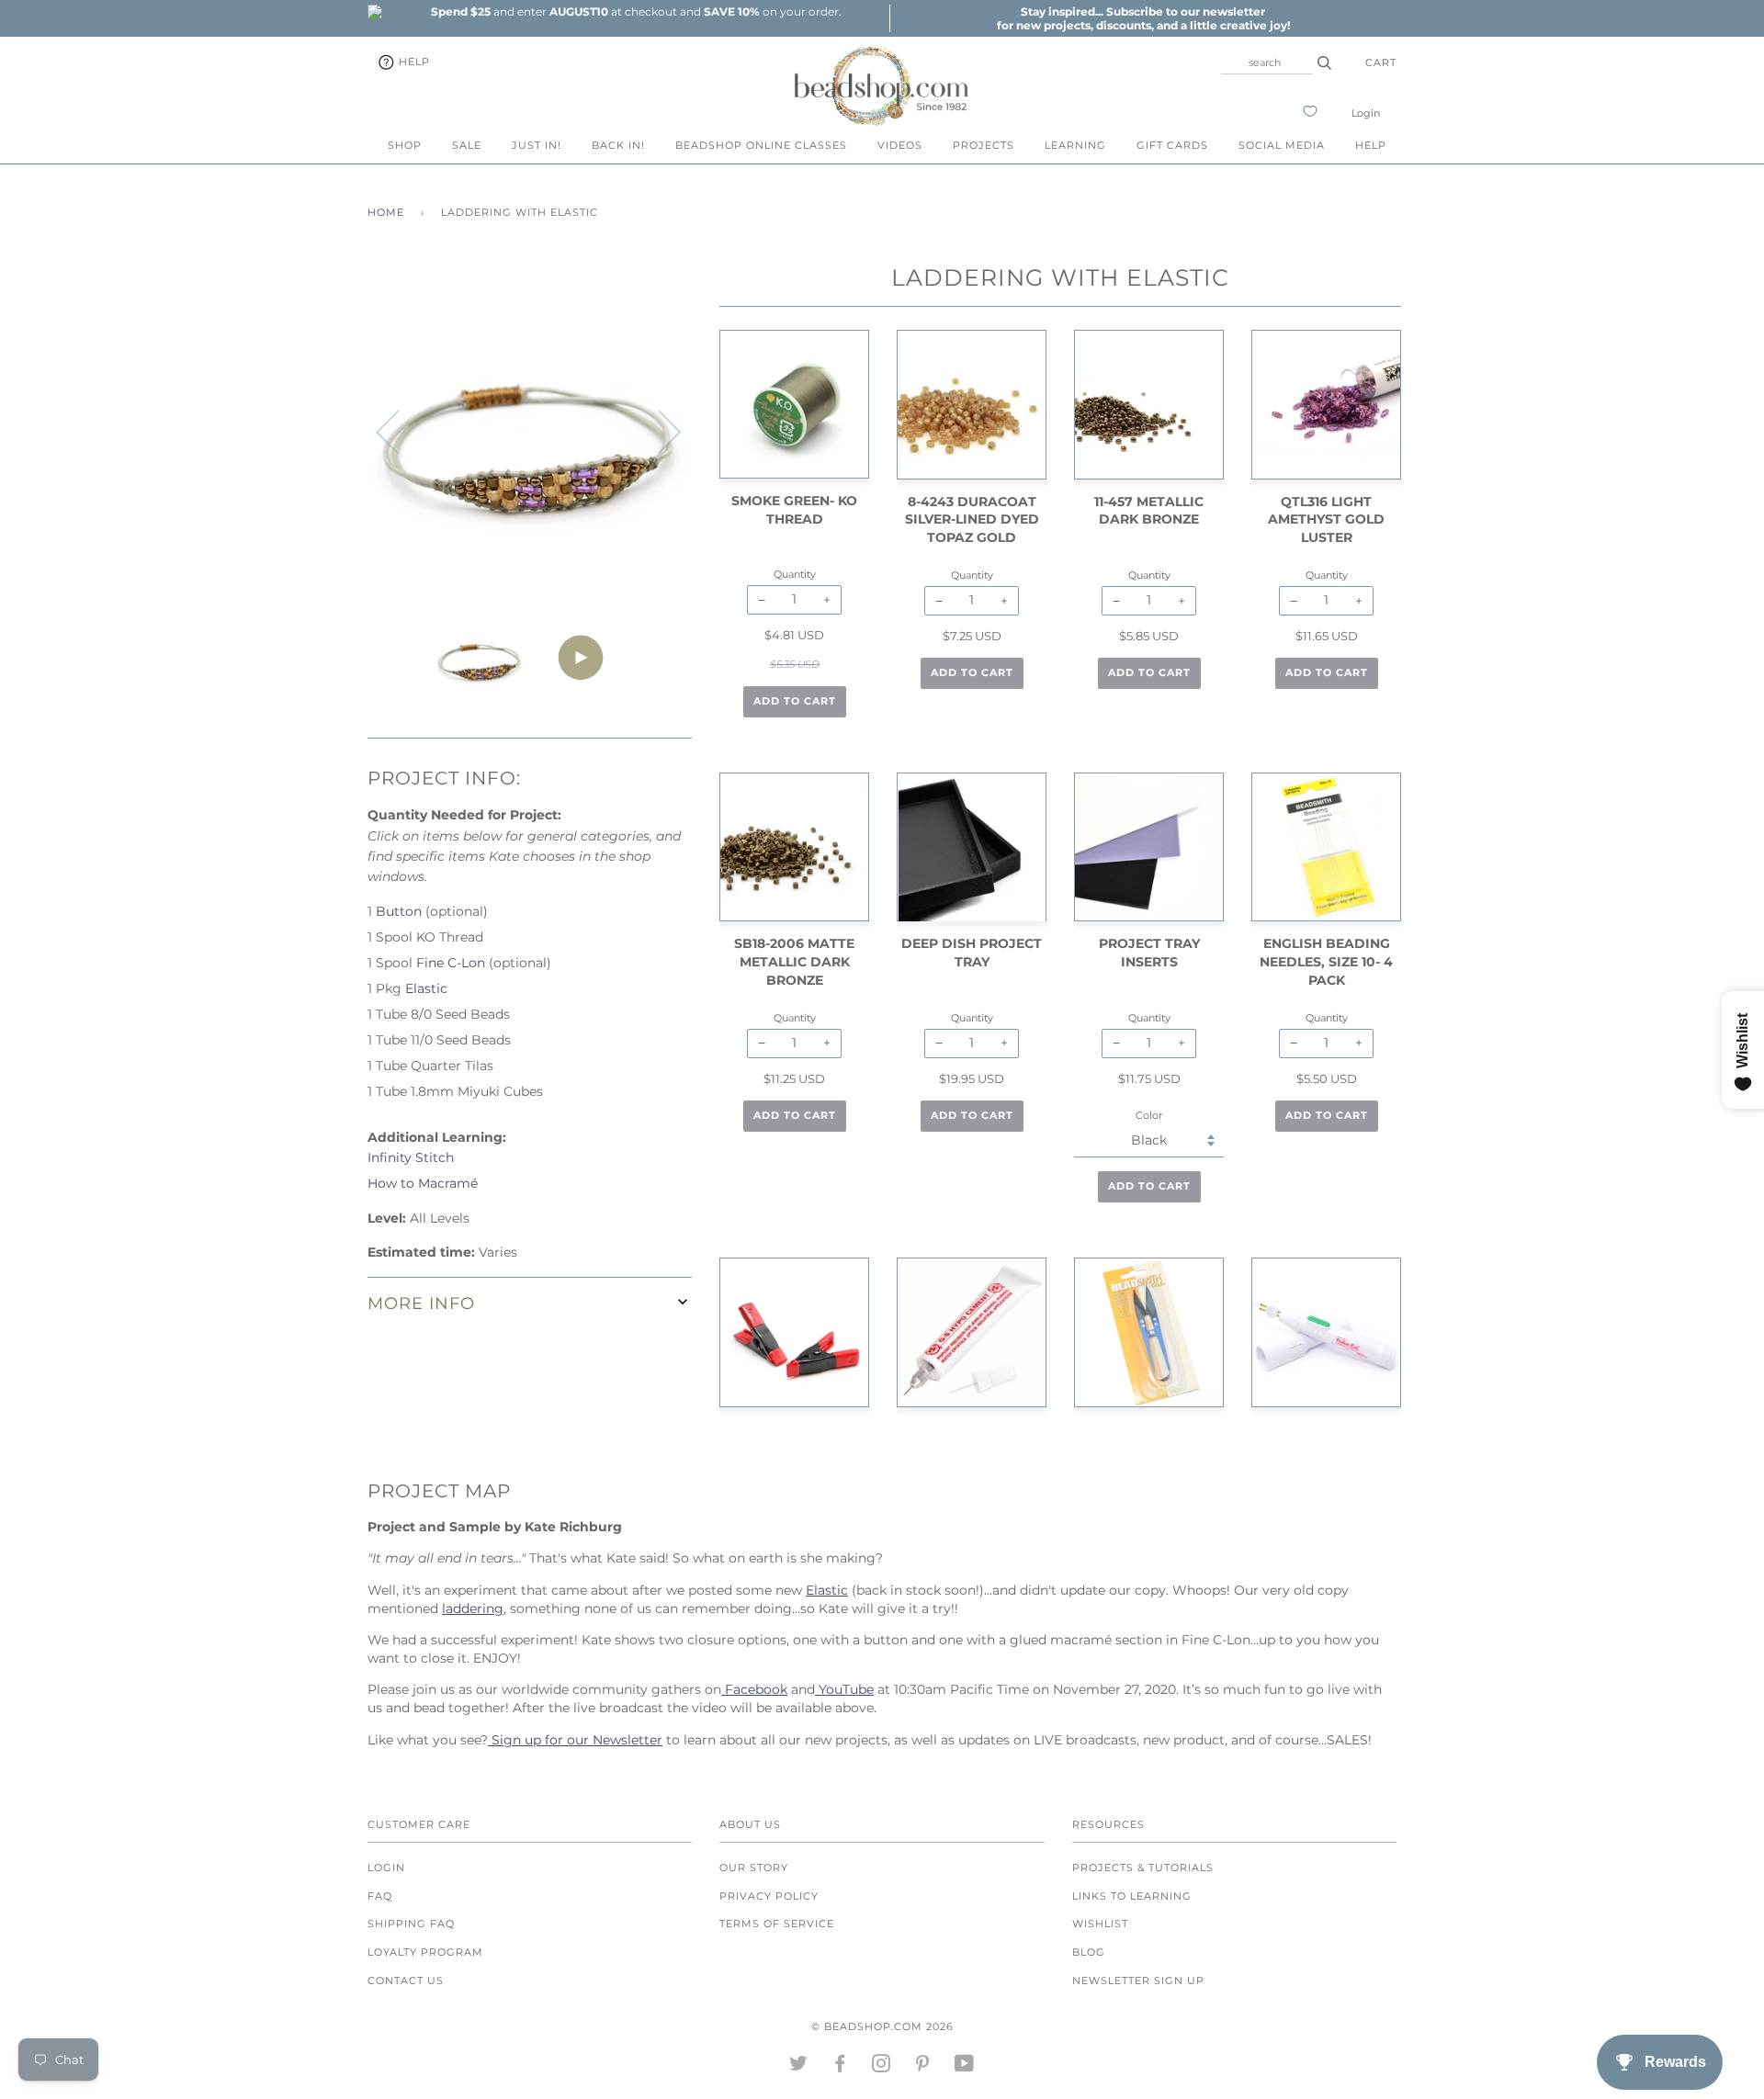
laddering (473, 1608)
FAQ (380, 1896)
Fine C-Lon (451, 963)
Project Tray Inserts (1149, 953)
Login (1366, 113)
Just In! (537, 145)
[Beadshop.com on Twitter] (799, 2067)
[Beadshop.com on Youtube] (965, 2067)
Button (399, 911)
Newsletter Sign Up (1138, 1981)
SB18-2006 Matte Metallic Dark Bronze (794, 961)
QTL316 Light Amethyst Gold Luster (1326, 519)
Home (386, 212)
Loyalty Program (425, 1952)
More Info (421, 1303)
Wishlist (1100, 1924)
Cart (1381, 62)
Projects (984, 145)
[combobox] (1267, 62)
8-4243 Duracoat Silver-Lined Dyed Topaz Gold (972, 519)
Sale (467, 145)
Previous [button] (399, 431)
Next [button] (658, 431)
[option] (636, 11)
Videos (900, 145)
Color (1149, 1115)
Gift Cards (1172, 145)
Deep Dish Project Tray (972, 953)
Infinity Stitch (411, 1157)
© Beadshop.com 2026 (882, 2026)
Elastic (426, 988)
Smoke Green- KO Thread (794, 510)
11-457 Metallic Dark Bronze (1149, 511)
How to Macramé (423, 1183)
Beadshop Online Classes (761, 145)
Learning (1075, 145)
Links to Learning (1132, 1896)
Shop (405, 145)
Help (413, 62)
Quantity (795, 574)
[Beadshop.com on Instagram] (882, 2067)
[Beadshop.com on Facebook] (840, 2067)
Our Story (754, 1868)
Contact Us (406, 1981)
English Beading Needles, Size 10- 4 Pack (1326, 961)
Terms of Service (777, 1924)
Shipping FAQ (411, 1924)
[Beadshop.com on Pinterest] (923, 2067)
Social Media (1282, 145)
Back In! (618, 145)
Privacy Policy (769, 1896)
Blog (1089, 1952)
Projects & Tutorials (1143, 1868)
